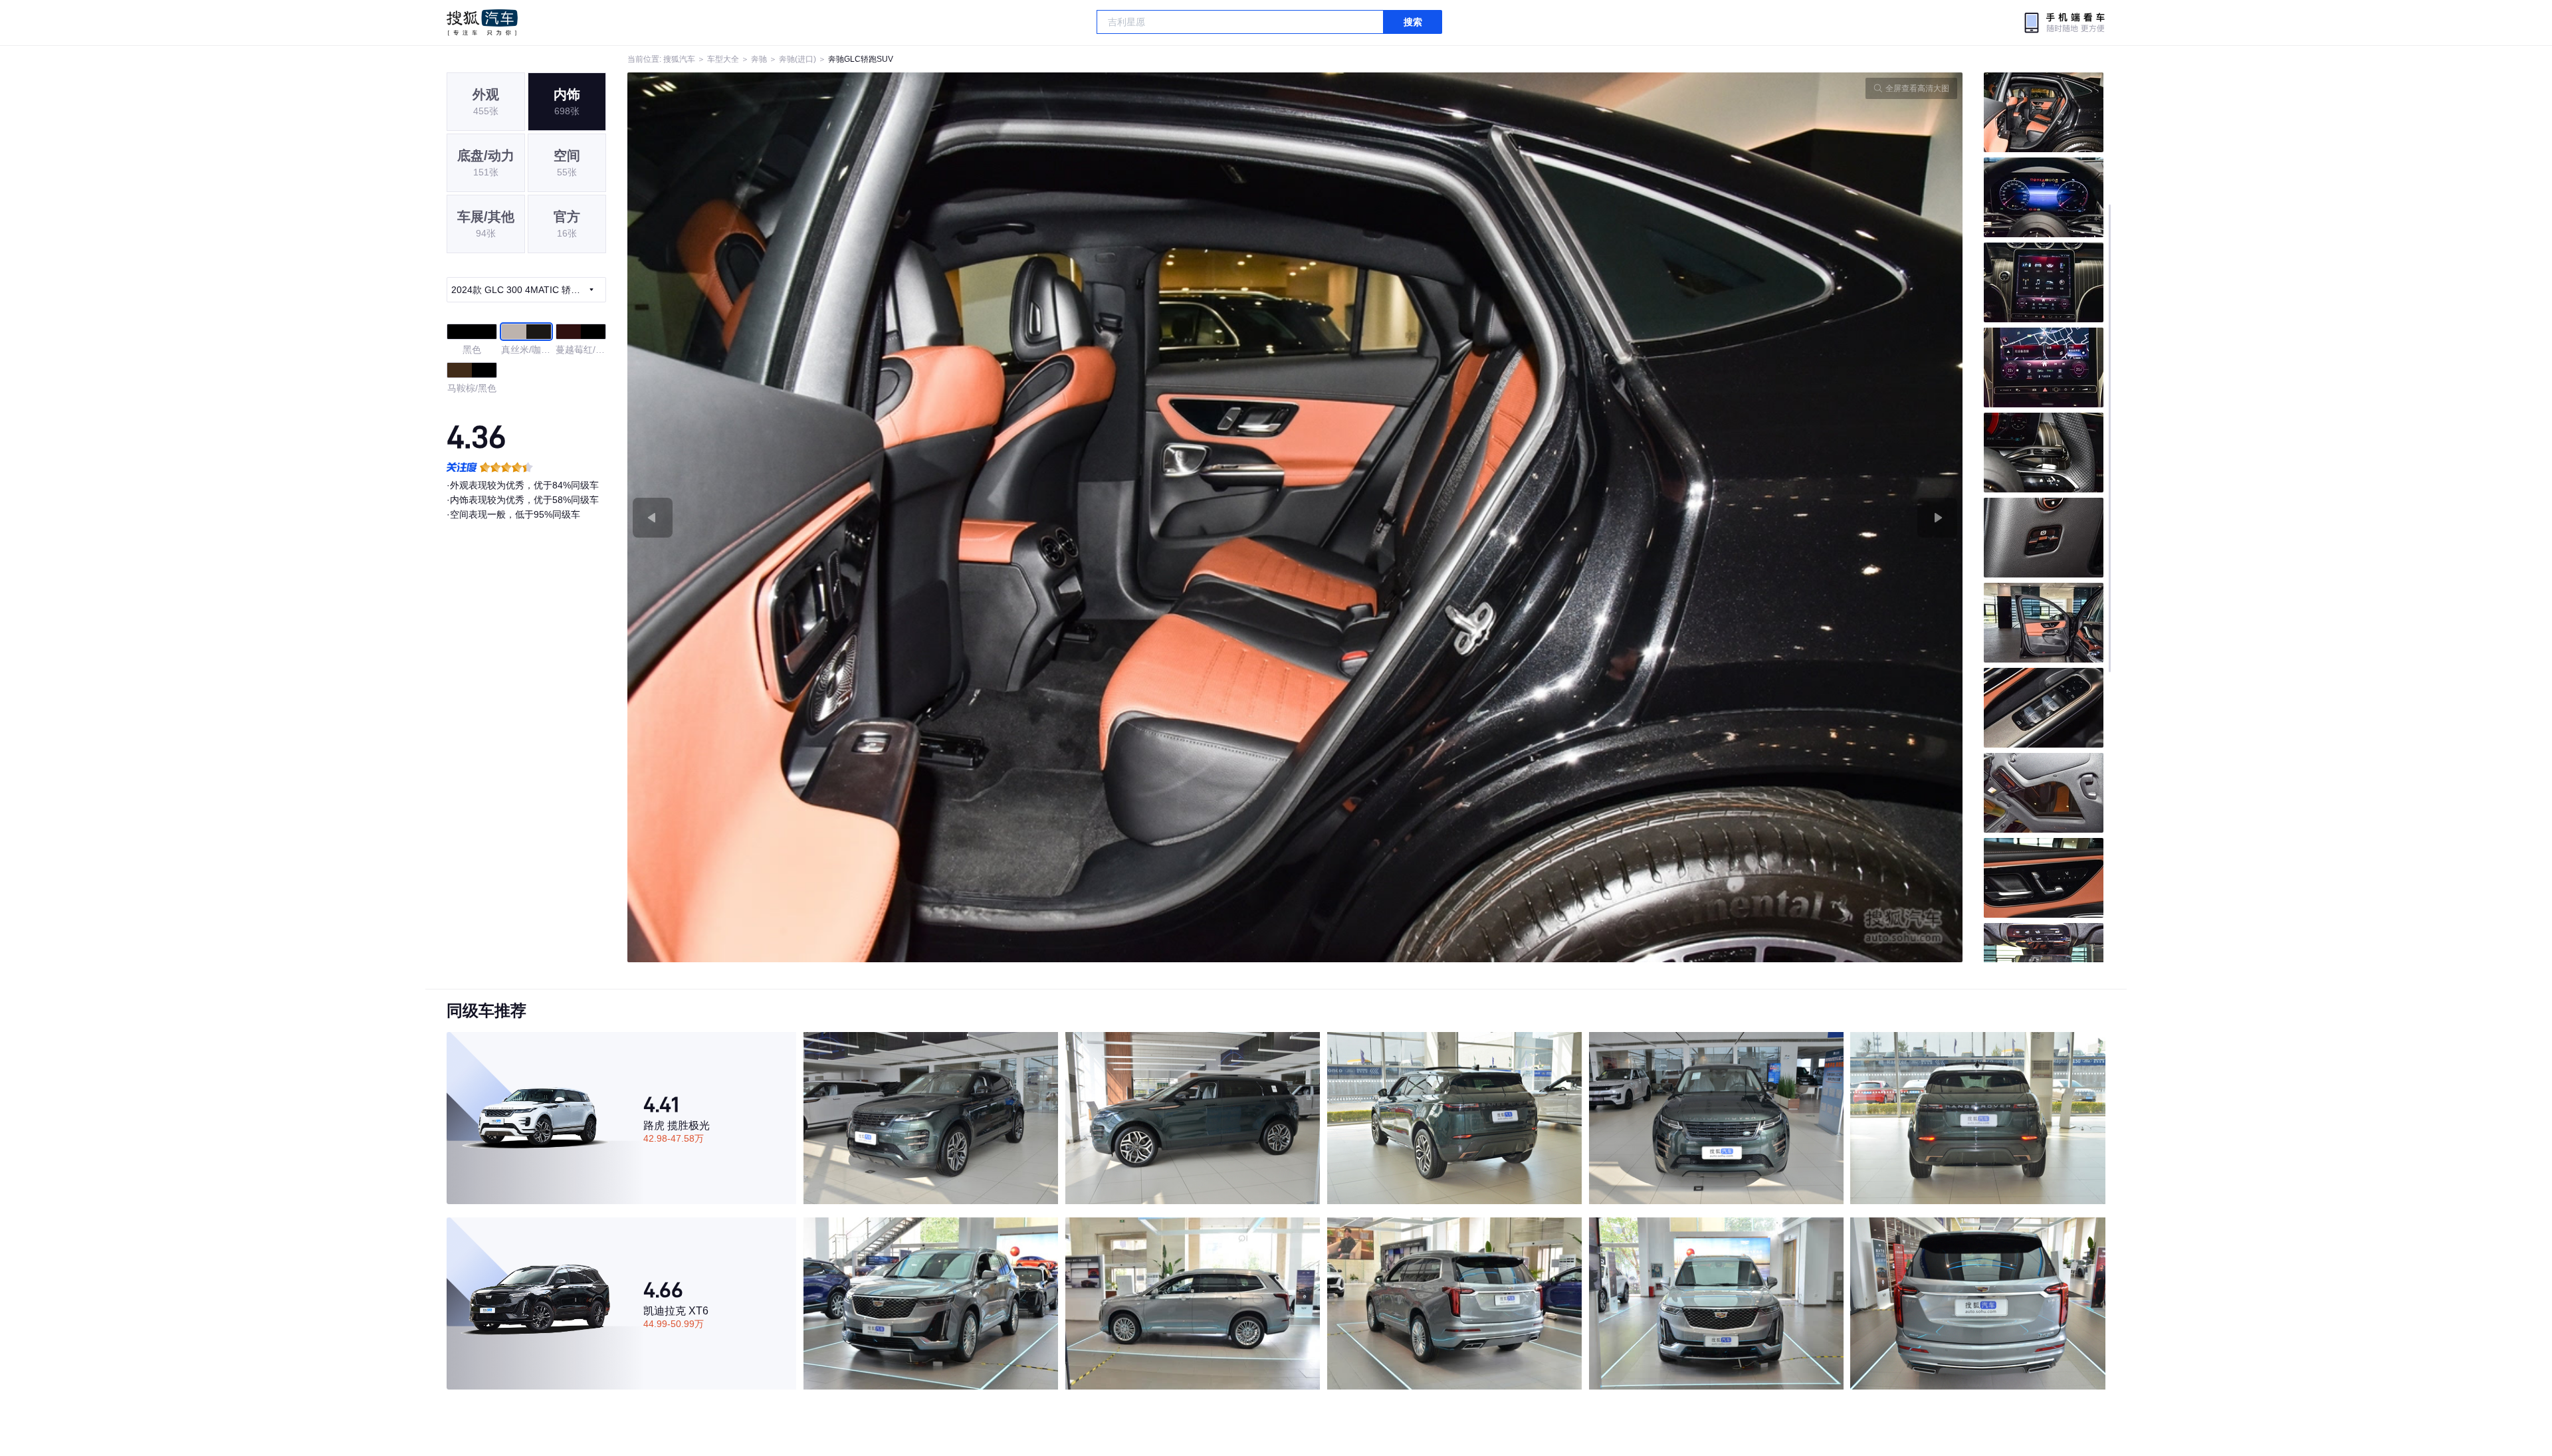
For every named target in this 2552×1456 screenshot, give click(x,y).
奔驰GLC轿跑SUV (861, 59)
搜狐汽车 (482, 23)
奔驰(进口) (797, 59)
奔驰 (759, 59)
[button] (961, 517)
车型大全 (723, 59)
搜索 (1413, 22)
